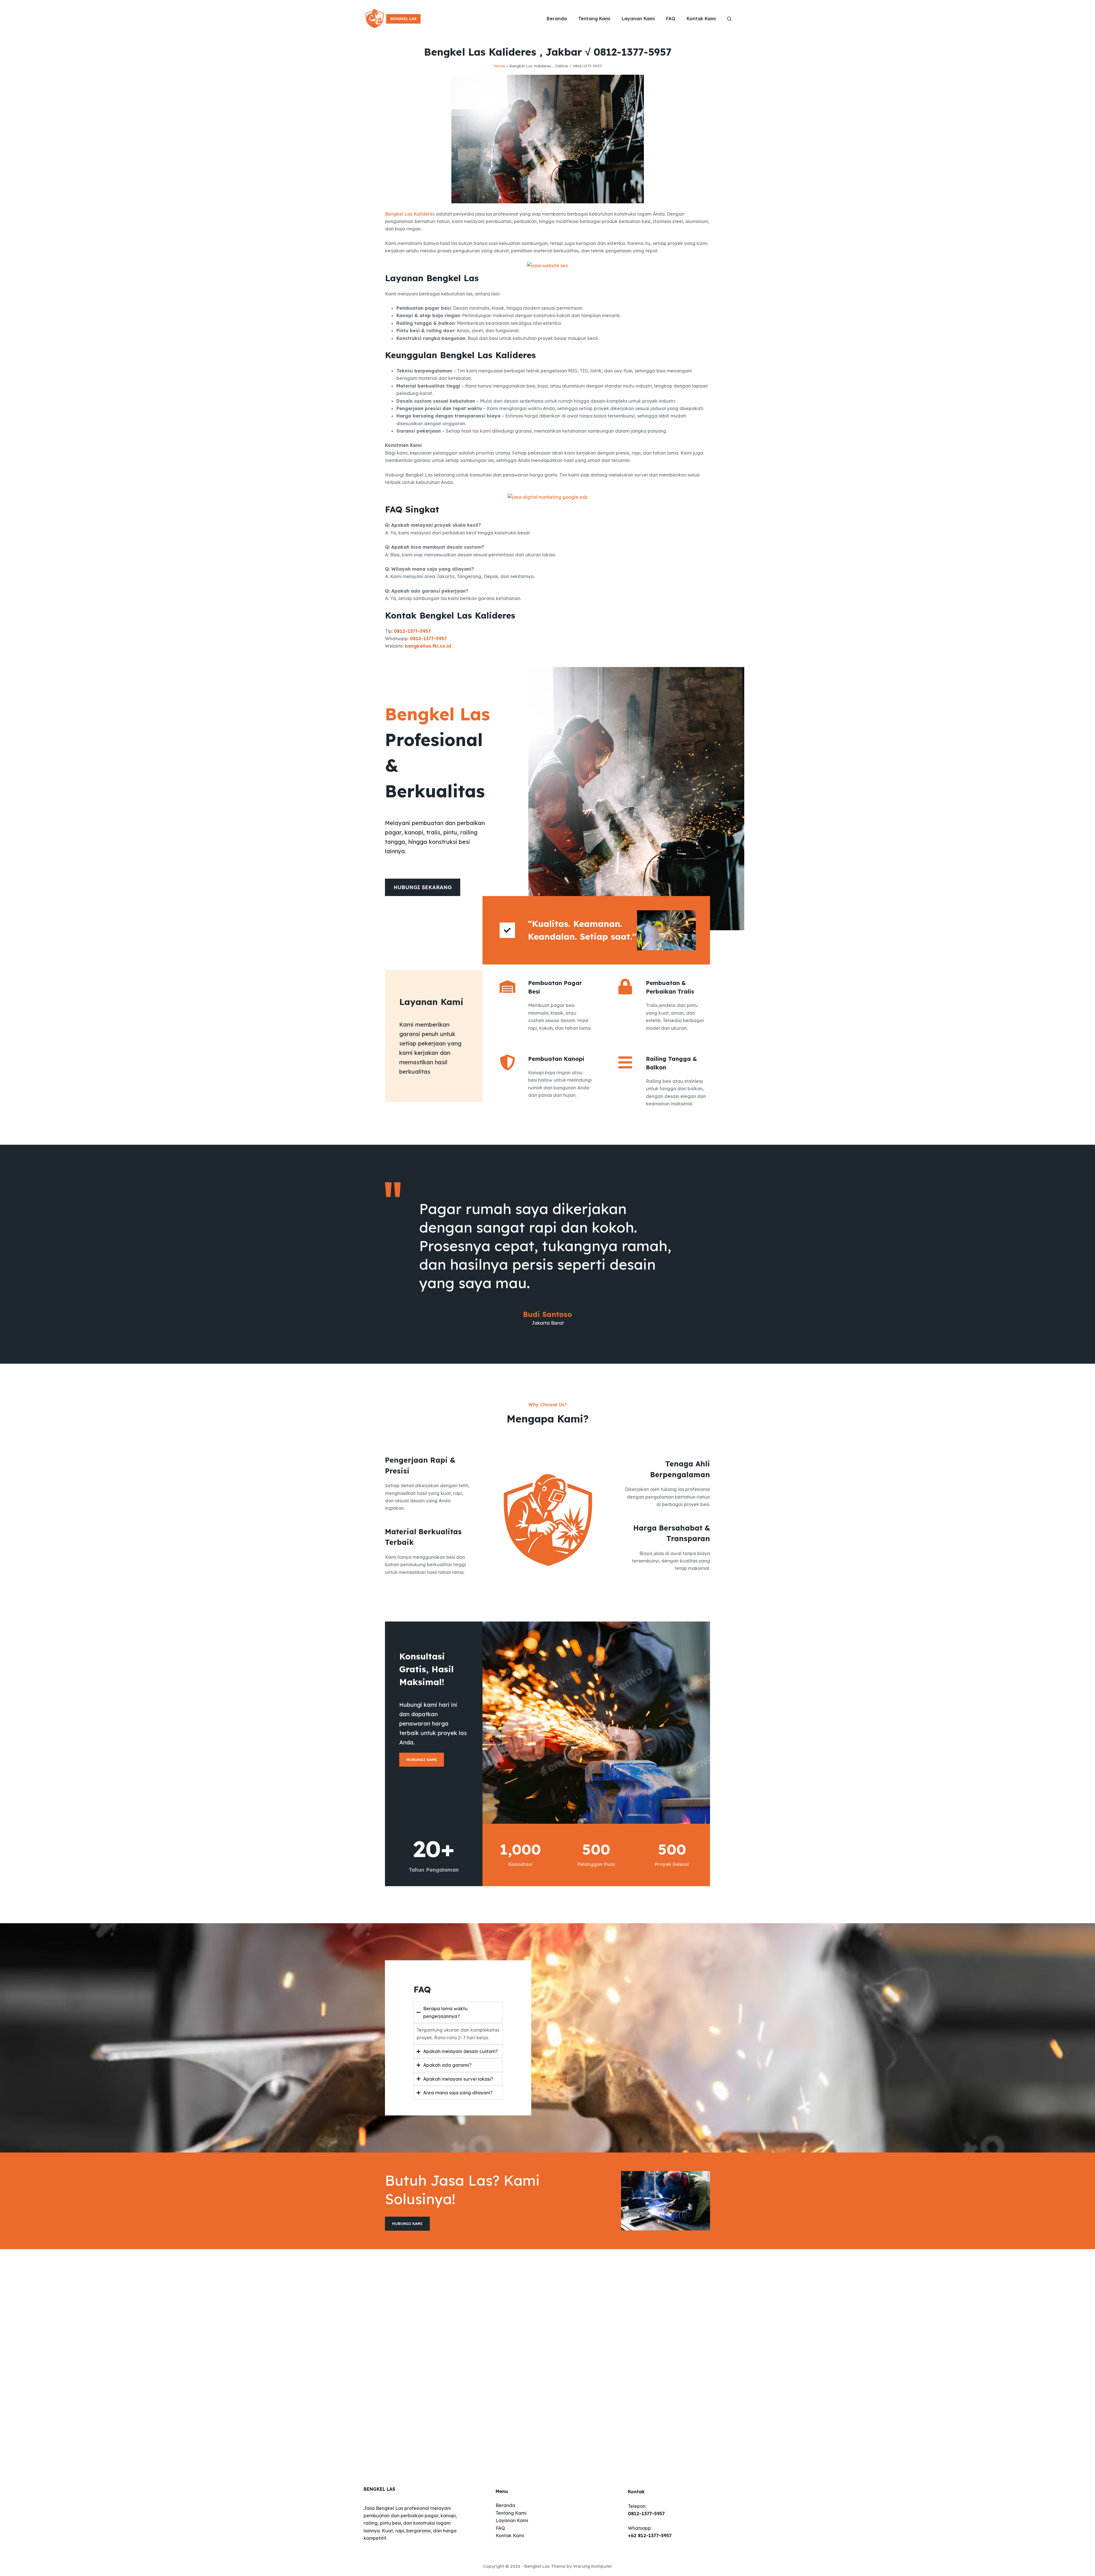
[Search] (729, 19)
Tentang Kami (594, 19)
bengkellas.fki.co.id (428, 646)
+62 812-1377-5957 (650, 2536)
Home (499, 66)
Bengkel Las (537, 2566)
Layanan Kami (638, 19)
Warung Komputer (593, 2566)
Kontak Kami (701, 19)
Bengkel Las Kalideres (410, 214)
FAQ (671, 19)
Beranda (557, 19)
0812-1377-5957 (412, 631)
